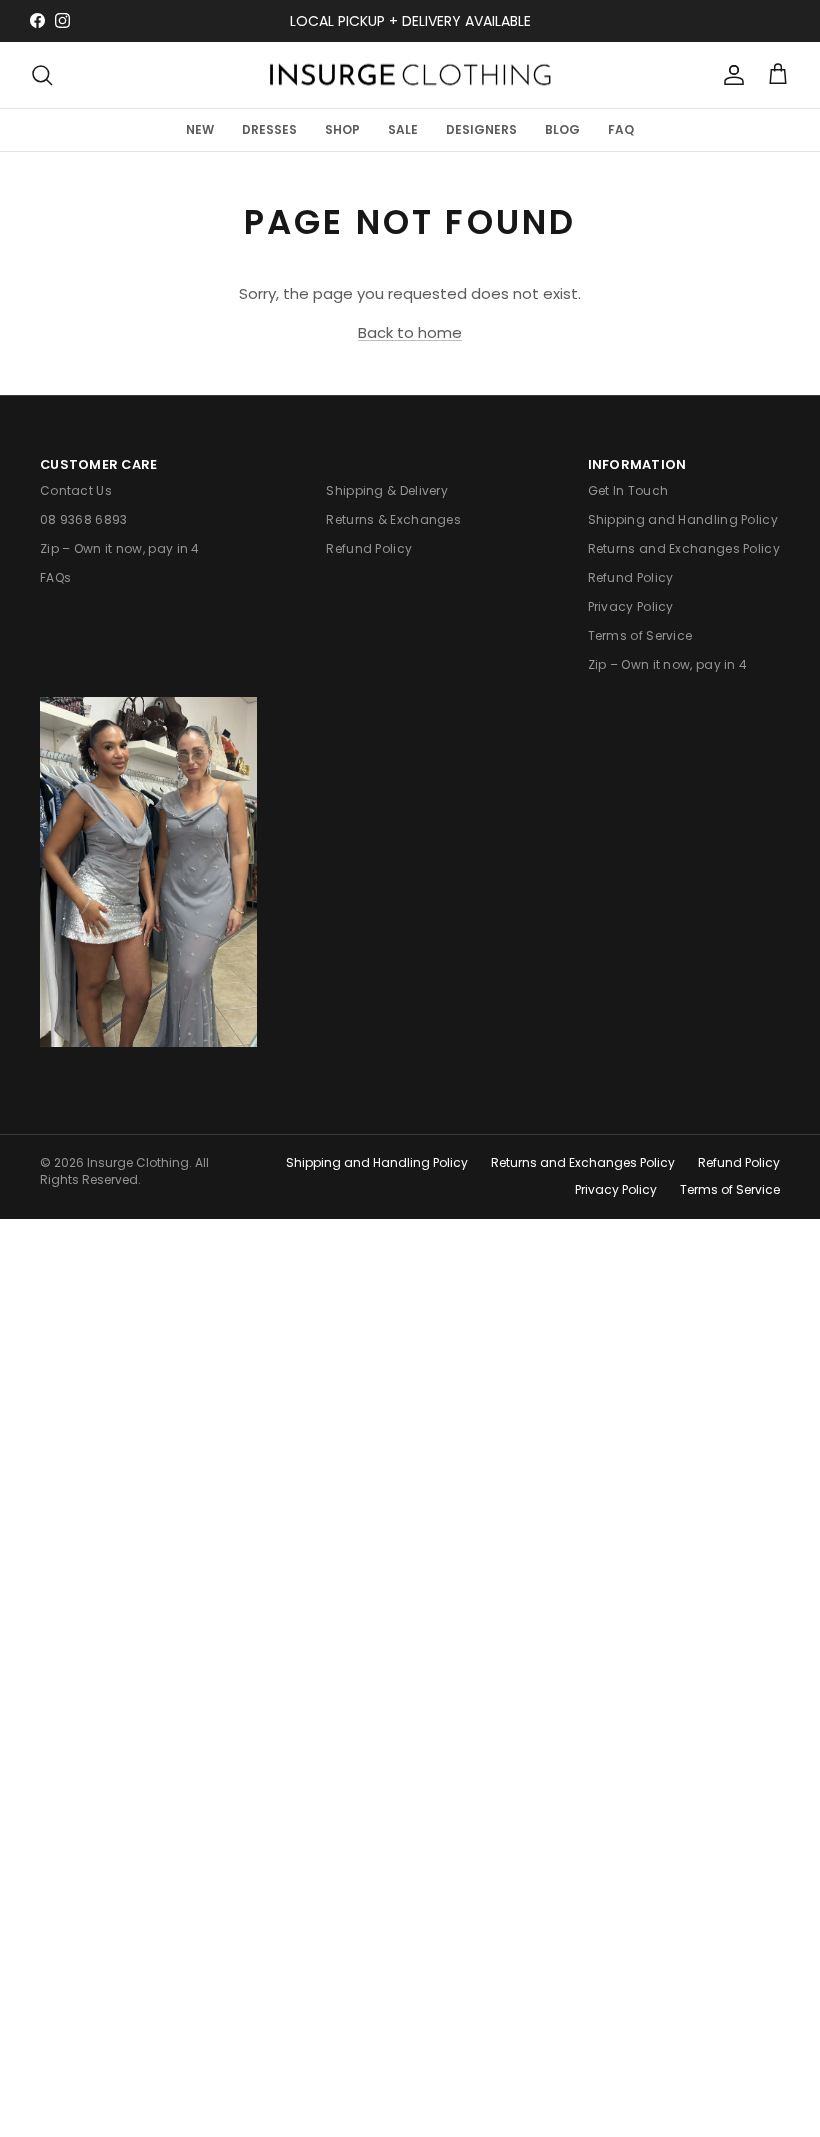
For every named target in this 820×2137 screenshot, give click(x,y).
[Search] (42, 75)
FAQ (621, 129)
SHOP (342, 129)
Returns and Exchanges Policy (684, 548)
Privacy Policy (631, 606)
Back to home (410, 332)
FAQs (55, 577)
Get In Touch (628, 490)
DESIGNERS (481, 129)
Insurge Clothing (138, 1162)
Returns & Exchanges (393, 519)
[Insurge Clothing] (410, 75)
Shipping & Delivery (387, 490)
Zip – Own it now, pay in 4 (120, 548)
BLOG (562, 129)
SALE (403, 129)
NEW (200, 129)
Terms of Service (640, 635)
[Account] (730, 75)
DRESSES (269, 129)
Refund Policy (369, 548)
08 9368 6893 (84, 519)
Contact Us (76, 490)
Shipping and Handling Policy (683, 519)
